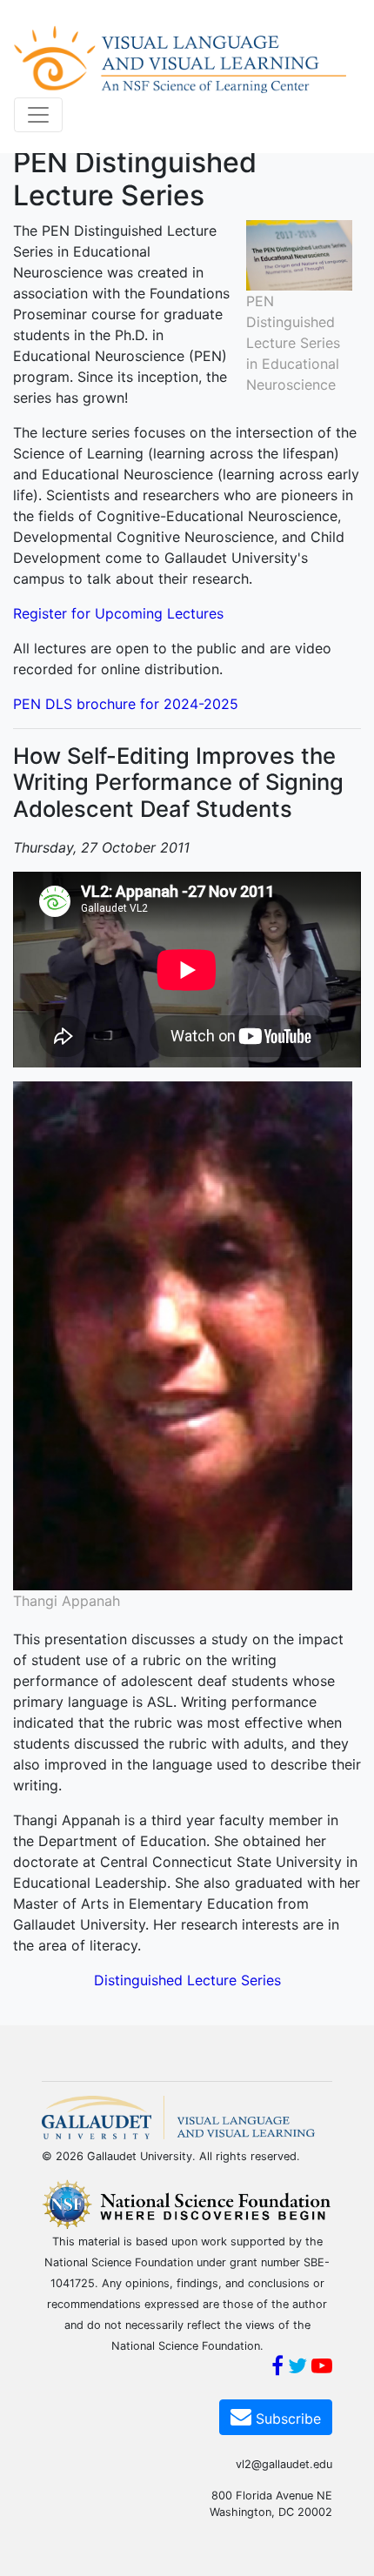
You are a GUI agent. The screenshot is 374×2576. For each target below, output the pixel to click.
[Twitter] (297, 2368)
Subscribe (286, 2419)
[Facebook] (277, 2368)
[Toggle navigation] (38, 115)
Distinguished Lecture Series (187, 1980)
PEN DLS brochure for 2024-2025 (126, 704)
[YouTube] (322, 2368)
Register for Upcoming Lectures (118, 613)
